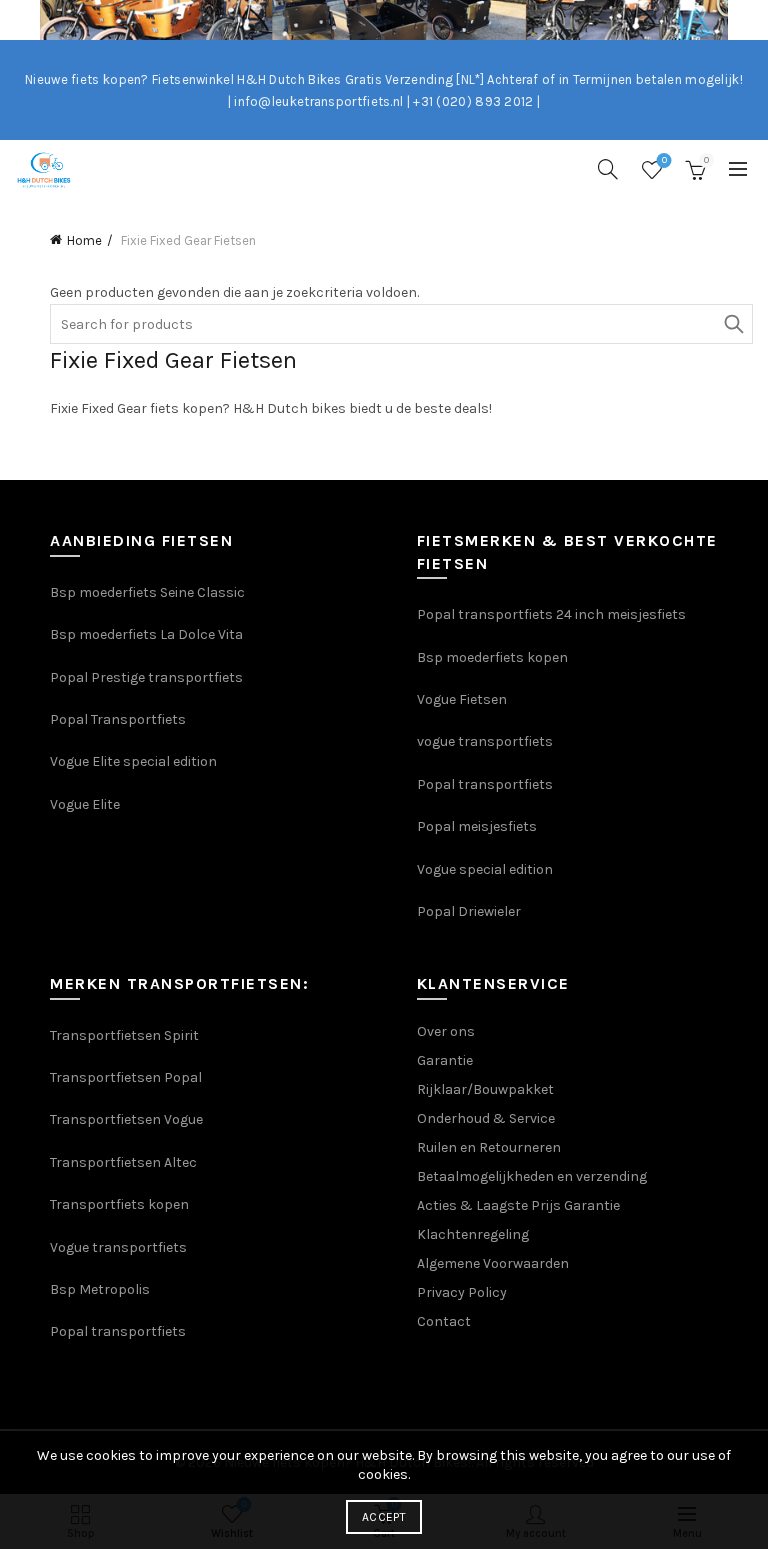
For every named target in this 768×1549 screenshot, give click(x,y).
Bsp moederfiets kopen (492, 657)
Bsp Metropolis (100, 1289)
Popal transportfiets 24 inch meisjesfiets (551, 614)
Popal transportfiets (485, 784)
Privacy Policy (462, 1292)
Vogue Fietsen (462, 699)
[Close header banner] (748, 20)
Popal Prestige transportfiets (146, 677)
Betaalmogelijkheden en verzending (532, 1176)
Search (733, 324)
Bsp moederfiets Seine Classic (149, 592)
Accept (384, 1517)
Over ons (446, 1031)
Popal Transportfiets (118, 719)
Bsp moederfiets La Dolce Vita (146, 634)
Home (84, 240)
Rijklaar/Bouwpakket (485, 1089)
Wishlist (664, 160)
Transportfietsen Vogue (126, 1119)
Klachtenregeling (473, 1234)
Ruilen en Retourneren (489, 1147)
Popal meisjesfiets (477, 826)
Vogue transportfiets (118, 1247)
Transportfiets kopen (119, 1204)
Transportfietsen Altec (123, 1162)
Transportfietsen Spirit (124, 1035)
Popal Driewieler (469, 911)
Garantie (445, 1060)
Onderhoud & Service (486, 1118)
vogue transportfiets (485, 741)
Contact (444, 1321)
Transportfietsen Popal (126, 1077)
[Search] (608, 169)
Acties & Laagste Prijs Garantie (518, 1205)
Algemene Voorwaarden (493, 1263)
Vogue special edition (485, 869)
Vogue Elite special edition (133, 761)
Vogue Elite (86, 804)
